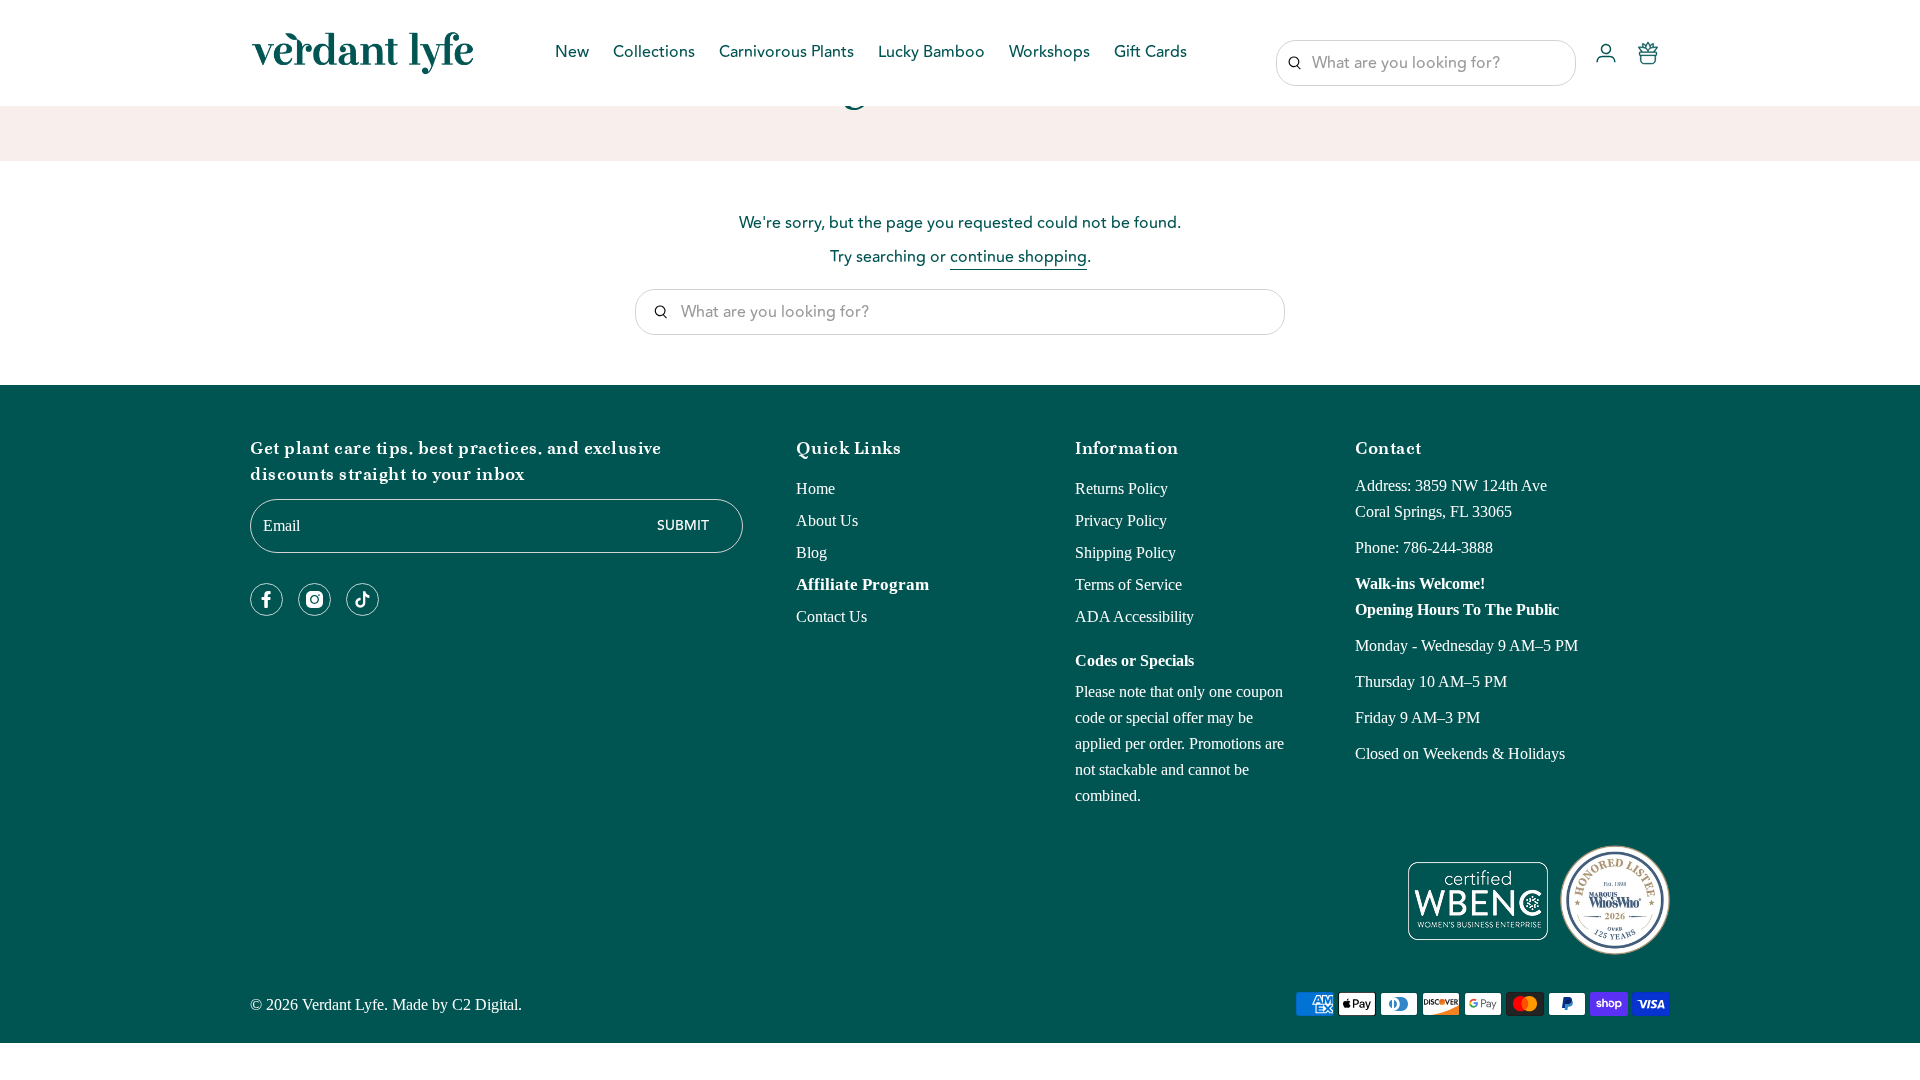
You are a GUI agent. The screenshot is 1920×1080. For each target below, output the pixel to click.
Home (815, 488)
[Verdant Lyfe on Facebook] (266, 599)
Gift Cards (1150, 53)
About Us (827, 520)
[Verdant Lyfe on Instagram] (314, 599)
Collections (654, 53)
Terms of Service (1128, 584)
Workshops (1049, 53)
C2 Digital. (487, 1004)
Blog (811, 552)
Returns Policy (1121, 488)
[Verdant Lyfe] (362, 53)
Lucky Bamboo (931, 53)
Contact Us (831, 616)
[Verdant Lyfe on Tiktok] (362, 599)
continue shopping (1018, 257)
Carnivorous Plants (786, 53)
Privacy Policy (1121, 520)
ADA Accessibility (1134, 616)
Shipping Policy (1125, 552)
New (572, 53)
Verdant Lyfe (343, 1004)
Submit (683, 526)
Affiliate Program (862, 584)
